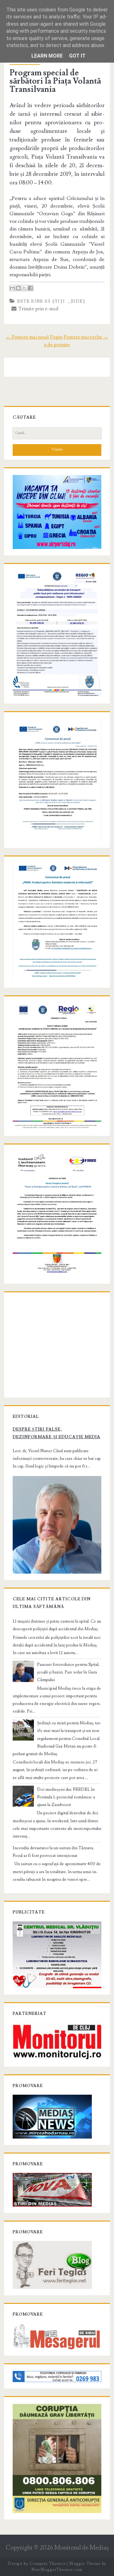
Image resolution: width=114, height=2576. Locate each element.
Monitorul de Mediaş (82, 2548)
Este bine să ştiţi (41, 301)
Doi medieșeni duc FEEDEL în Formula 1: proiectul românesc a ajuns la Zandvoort (66, 1797)
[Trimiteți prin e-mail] (12, 288)
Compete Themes (47, 2564)
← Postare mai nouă (27, 337)
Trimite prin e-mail (38, 309)
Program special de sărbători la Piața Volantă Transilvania (55, 81)
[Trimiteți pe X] (24, 288)
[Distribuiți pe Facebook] (30, 288)
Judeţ (78, 301)
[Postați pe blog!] (18, 288)
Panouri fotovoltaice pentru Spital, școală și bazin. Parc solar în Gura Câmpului (68, 1672)
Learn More (47, 56)
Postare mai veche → (86, 337)
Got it (77, 56)
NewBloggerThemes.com (57, 2570)
